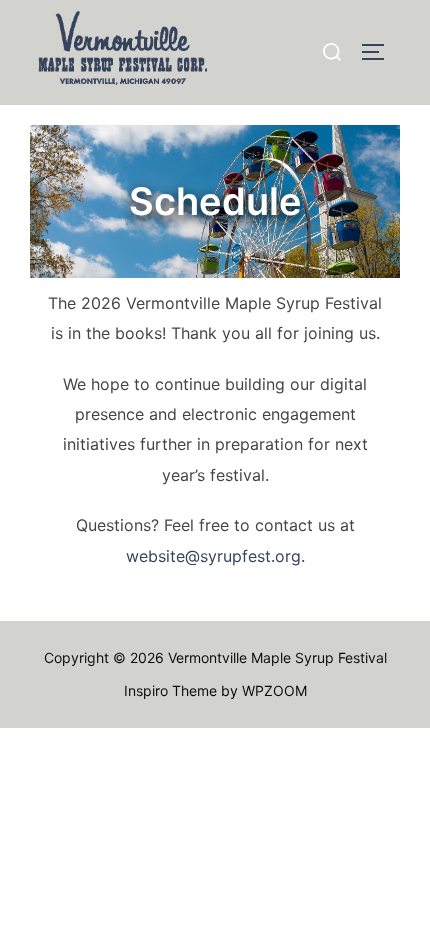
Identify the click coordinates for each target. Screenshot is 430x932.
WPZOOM (274, 690)
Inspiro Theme (170, 690)
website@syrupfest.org (213, 556)
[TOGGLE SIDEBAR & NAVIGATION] (380, 52)
